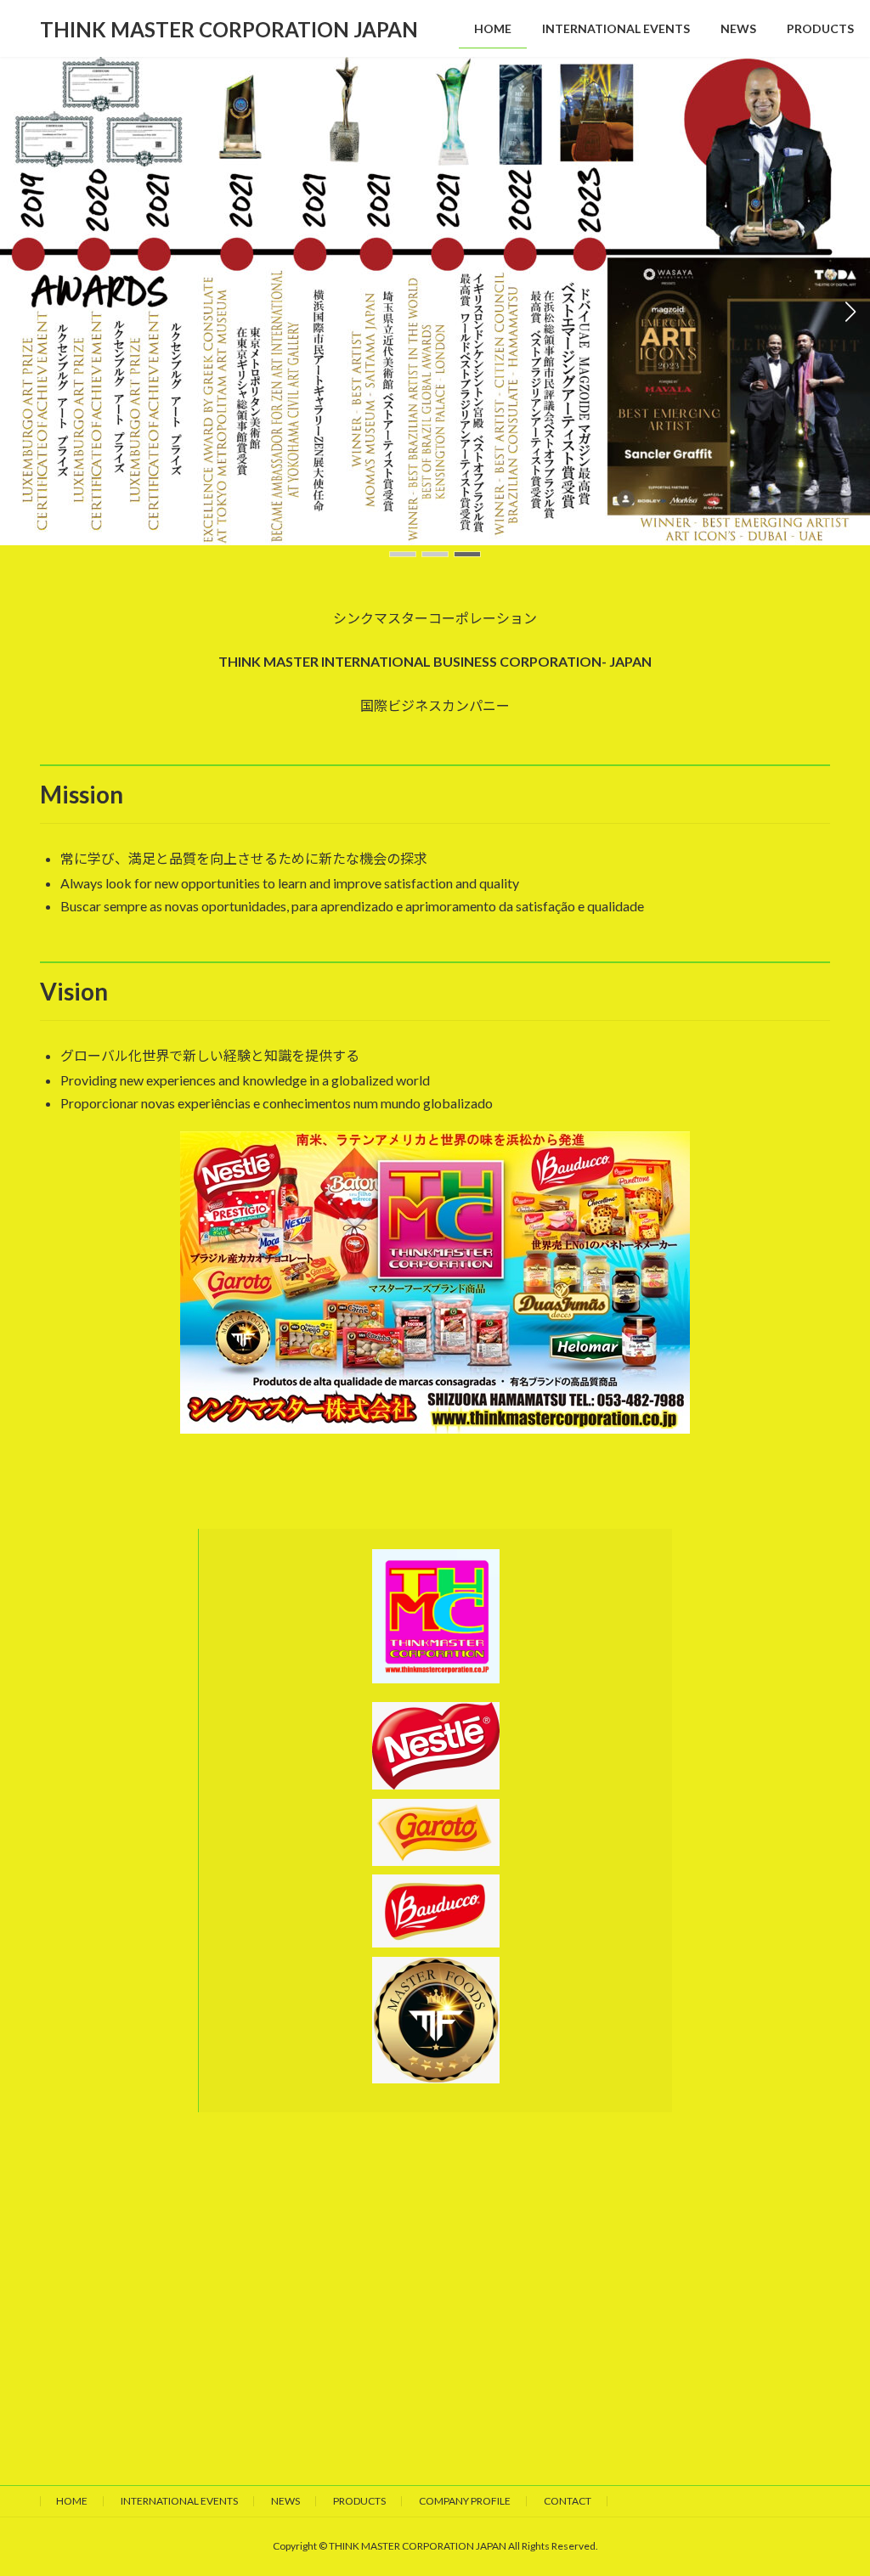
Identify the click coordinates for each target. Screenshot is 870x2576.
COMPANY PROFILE (465, 2501)
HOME (72, 2501)
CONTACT (568, 2501)
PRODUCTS (359, 2501)
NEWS (285, 2501)
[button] (403, 554)
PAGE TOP (833, 2483)
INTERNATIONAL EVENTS (179, 2501)
